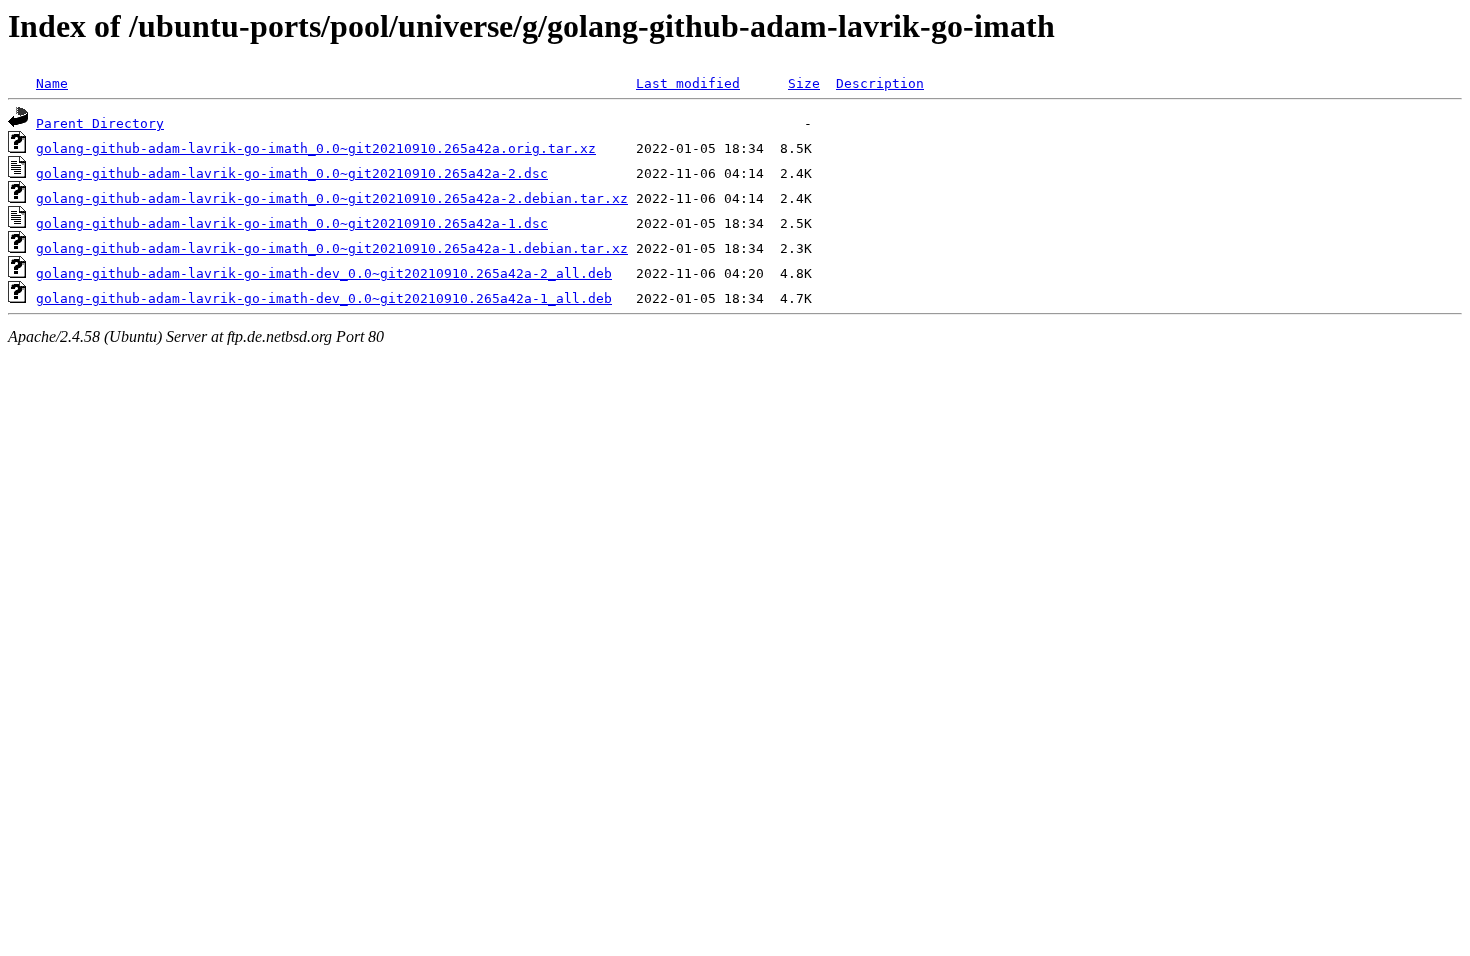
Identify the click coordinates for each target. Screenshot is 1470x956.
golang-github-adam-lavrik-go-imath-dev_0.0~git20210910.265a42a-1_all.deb (324, 298)
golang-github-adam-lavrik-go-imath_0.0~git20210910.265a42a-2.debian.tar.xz (332, 198)
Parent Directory (100, 123)
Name (52, 83)
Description (880, 83)
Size (804, 83)
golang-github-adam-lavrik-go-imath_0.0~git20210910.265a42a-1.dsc (292, 223)
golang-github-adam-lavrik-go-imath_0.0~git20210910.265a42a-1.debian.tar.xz (332, 248)
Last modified (688, 83)
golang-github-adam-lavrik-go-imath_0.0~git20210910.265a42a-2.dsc (292, 173)
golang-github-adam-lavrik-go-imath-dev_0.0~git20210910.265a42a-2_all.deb (324, 273)
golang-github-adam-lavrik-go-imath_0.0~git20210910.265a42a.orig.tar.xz (316, 148)
